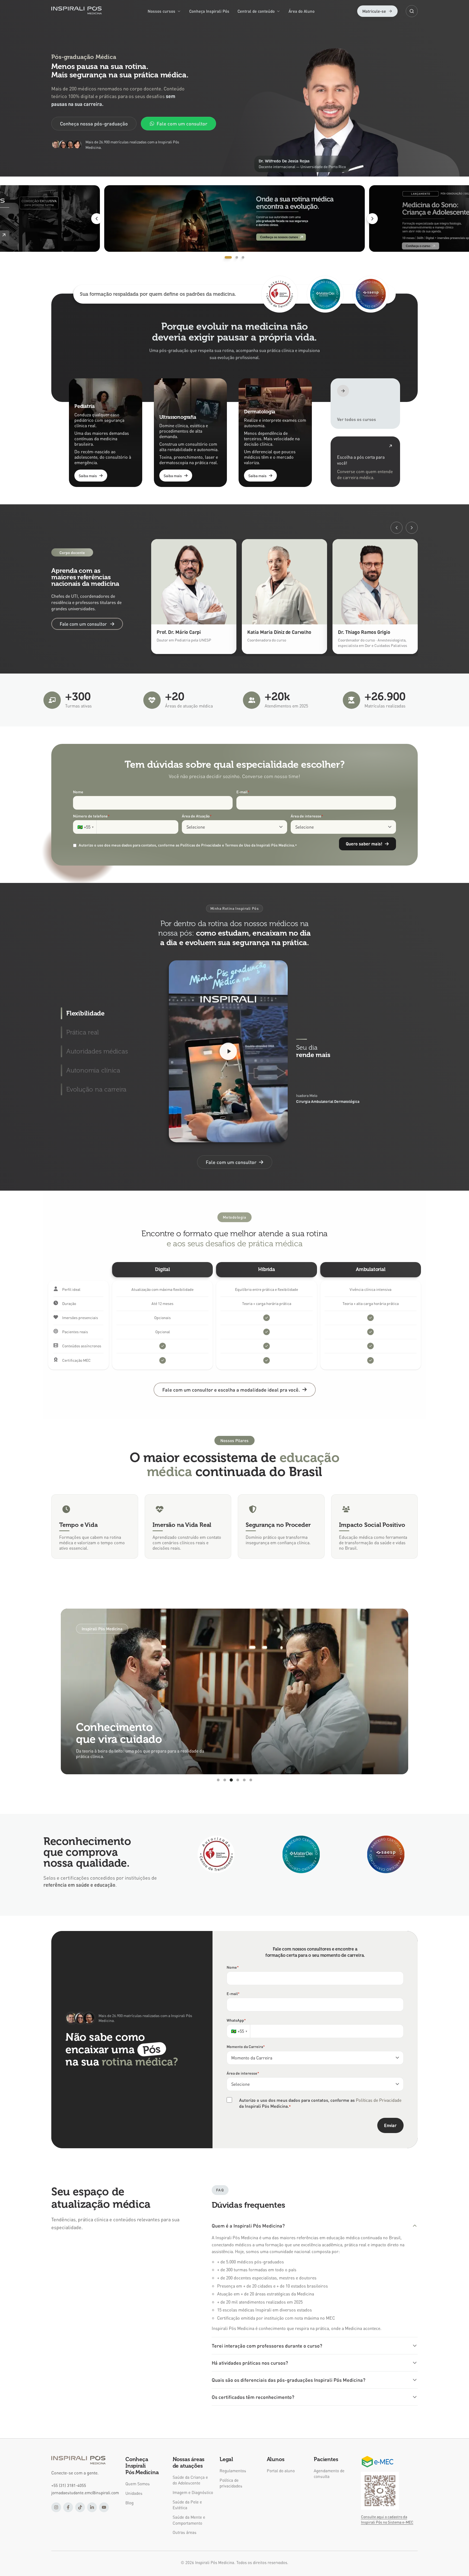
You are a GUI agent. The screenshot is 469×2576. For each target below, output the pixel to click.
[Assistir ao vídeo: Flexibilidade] (228, 1051)
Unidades (134, 2493)
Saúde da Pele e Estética (187, 2505)
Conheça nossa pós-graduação (94, 123)
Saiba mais (88, 476)
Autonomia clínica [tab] (93, 1070)
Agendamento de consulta (329, 2473)
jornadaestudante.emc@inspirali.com (85, 2493)
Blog (129, 2503)
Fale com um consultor (182, 123)
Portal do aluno (281, 2471)
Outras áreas (185, 2532)
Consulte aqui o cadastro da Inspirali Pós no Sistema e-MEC (387, 2519)
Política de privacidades (231, 2483)
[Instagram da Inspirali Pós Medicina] (56, 2507)
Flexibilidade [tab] (85, 1013)
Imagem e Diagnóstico (193, 2492)
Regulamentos (233, 2471)
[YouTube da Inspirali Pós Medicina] (104, 2507)
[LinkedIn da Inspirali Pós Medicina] (92, 2507)
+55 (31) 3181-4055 (69, 2485)
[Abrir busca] (412, 11)
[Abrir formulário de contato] (365, 462)
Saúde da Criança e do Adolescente (190, 2480)
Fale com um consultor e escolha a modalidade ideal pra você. (231, 1390)
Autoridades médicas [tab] (97, 1051)
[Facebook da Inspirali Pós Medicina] (68, 2507)
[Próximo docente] (412, 528)
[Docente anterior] (397, 528)
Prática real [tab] (83, 1032)
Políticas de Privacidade (379, 2100)
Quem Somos (138, 2484)
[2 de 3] (234, 218)
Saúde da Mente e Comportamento (189, 2520)
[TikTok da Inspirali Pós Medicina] (80, 2507)
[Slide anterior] (97, 219)
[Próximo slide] (372, 219)
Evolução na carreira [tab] (96, 1089)
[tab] (226, 257)
